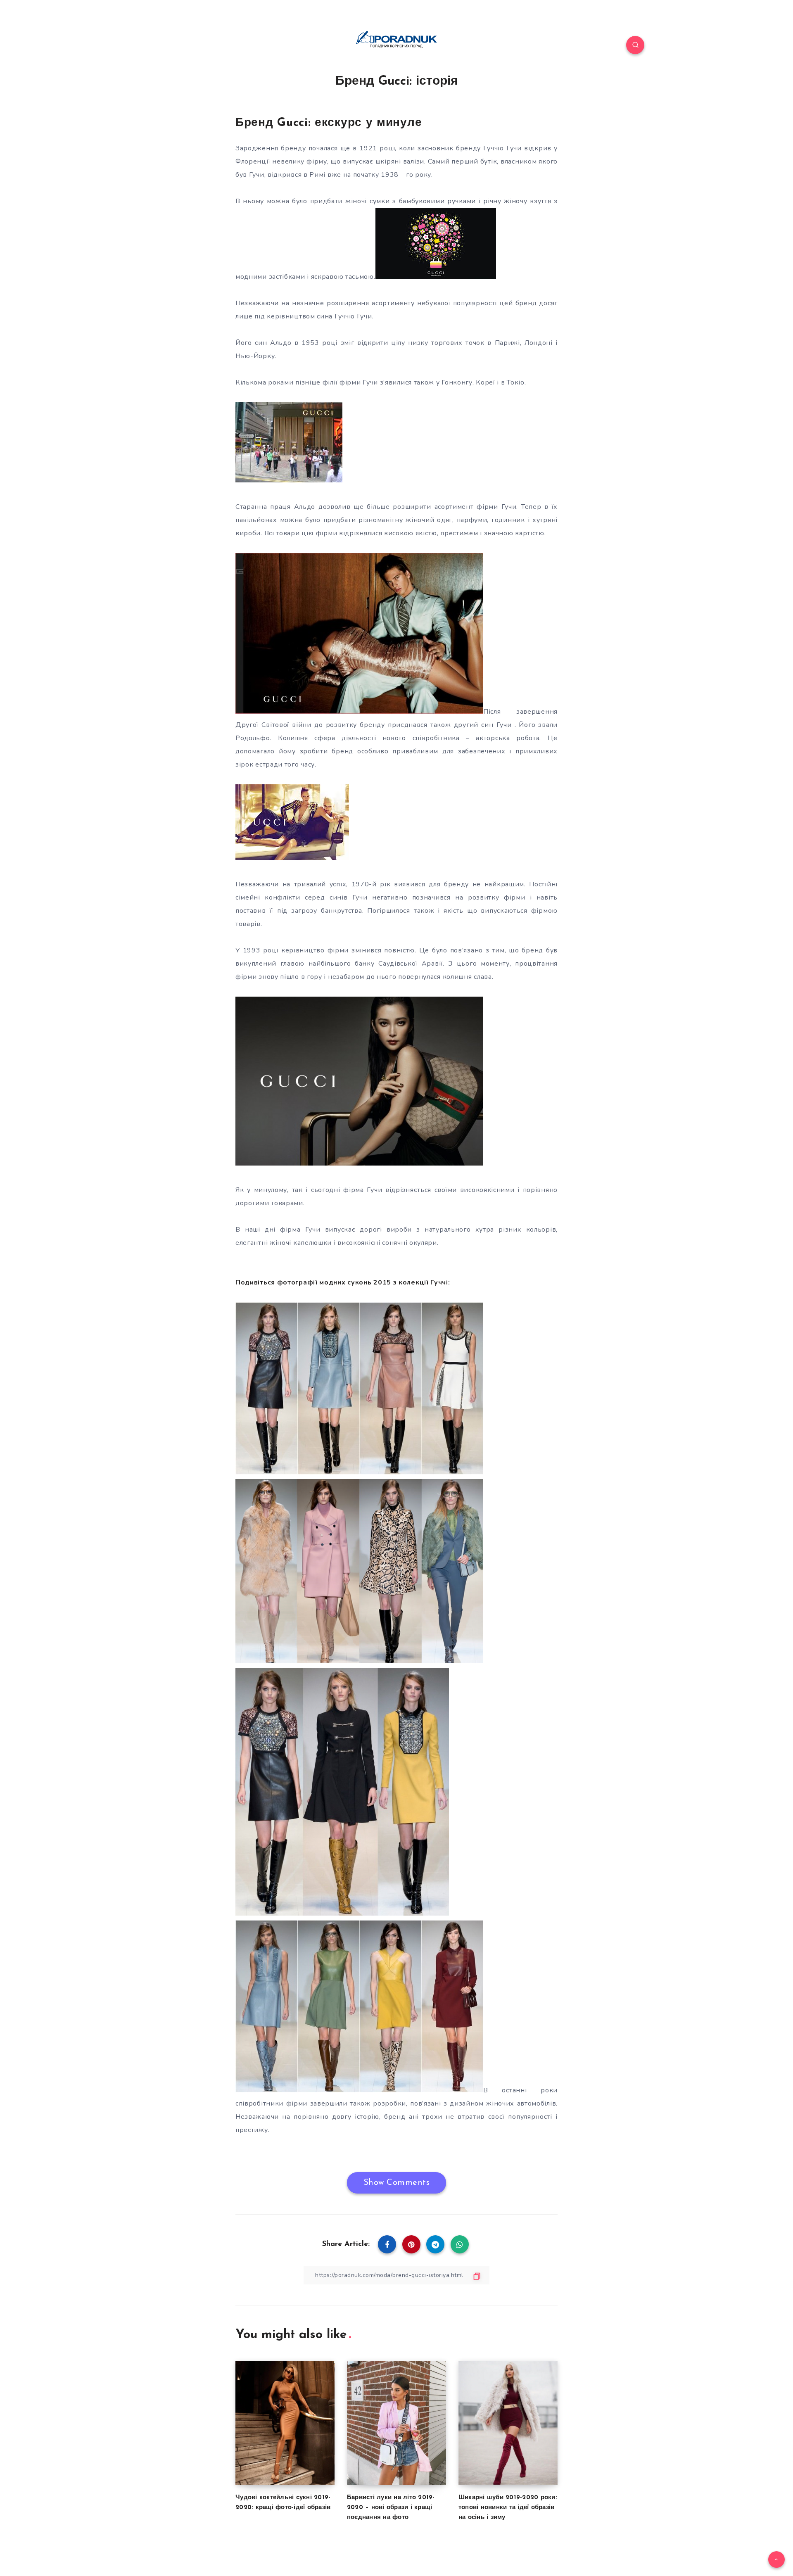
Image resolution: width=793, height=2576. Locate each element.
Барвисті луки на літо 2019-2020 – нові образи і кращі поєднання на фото (391, 2508)
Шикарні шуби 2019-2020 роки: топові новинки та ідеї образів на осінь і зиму (508, 2508)
